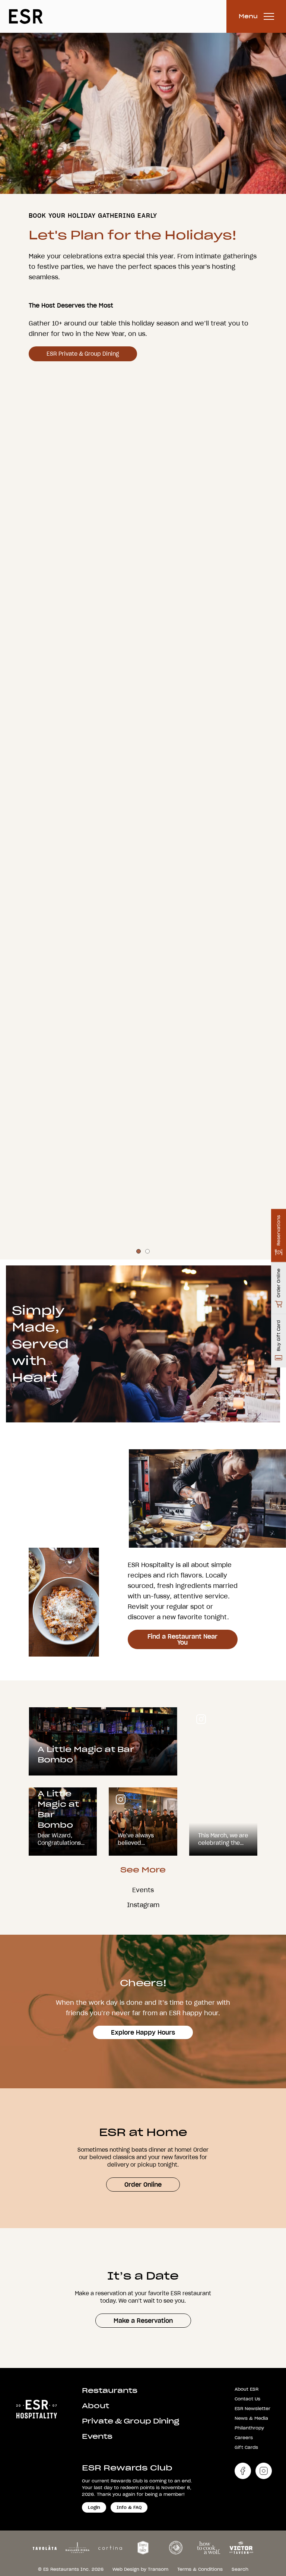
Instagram (143, 2460)
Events (143, 2445)
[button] (139, 1806)
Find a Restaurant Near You (182, 2194)
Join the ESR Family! (166, 1058)
